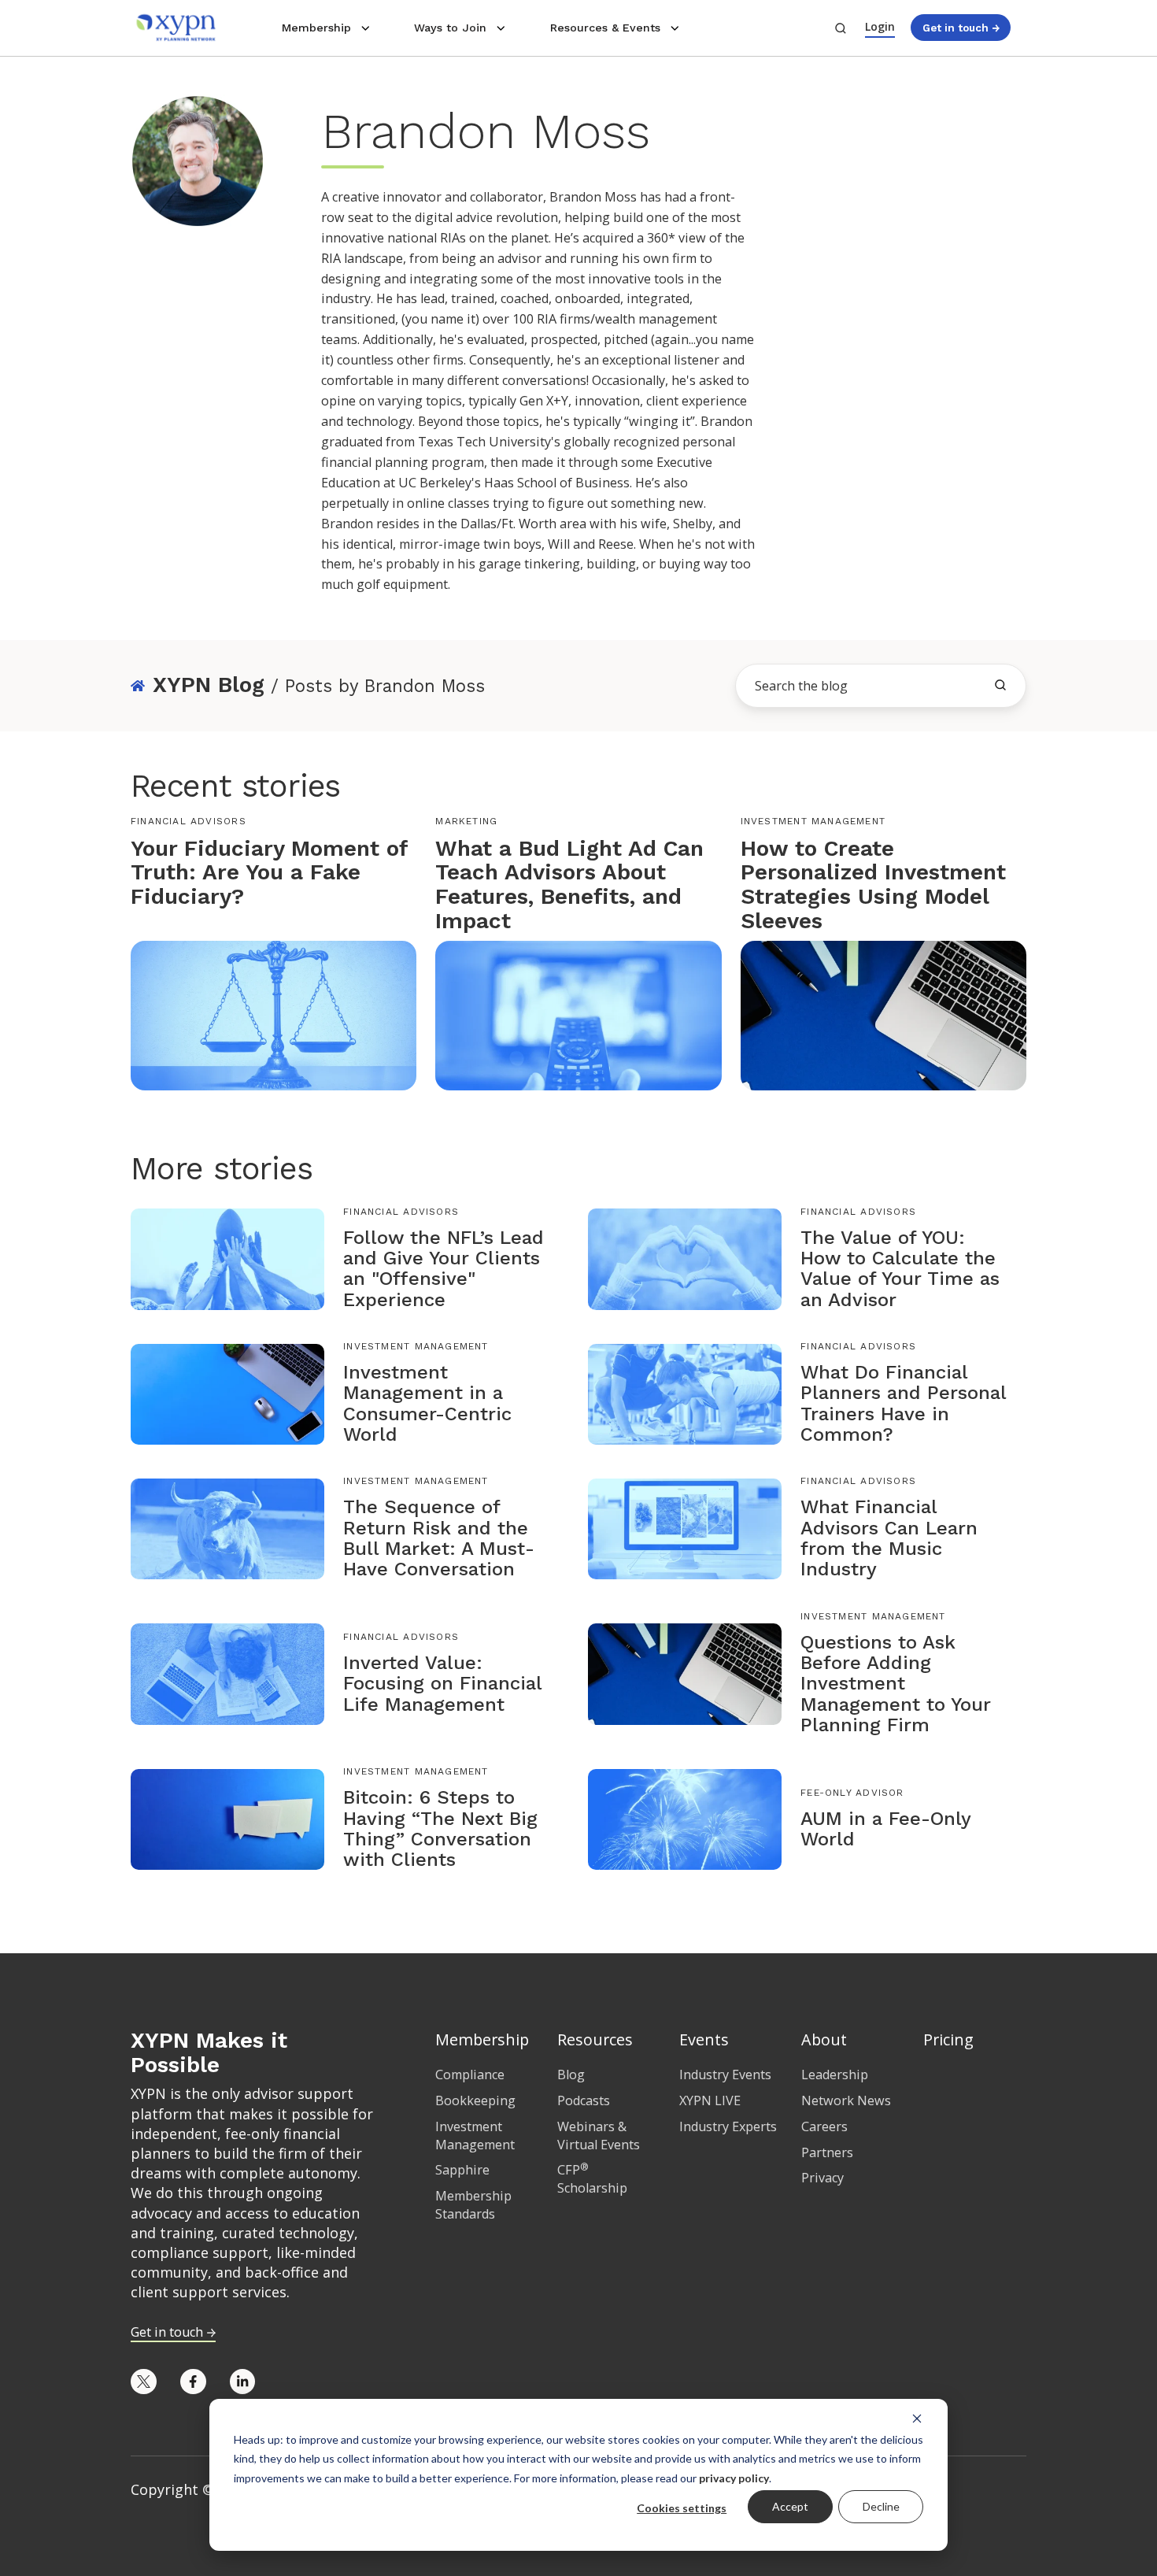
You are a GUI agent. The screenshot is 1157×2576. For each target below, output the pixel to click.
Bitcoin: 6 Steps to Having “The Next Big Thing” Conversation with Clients (440, 1828)
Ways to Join (450, 28)
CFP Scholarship (592, 2179)
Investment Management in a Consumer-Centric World (427, 1403)
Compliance (470, 2074)
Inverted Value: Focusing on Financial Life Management (442, 1684)
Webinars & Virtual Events (599, 2136)
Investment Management (813, 821)
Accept (790, 2506)
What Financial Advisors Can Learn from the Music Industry (889, 1538)
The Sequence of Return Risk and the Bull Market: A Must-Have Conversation (439, 1538)
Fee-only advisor (852, 1793)
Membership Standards (473, 2205)
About (824, 2039)
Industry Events (725, 2074)
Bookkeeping (475, 2100)
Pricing (948, 2039)
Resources (595, 2039)
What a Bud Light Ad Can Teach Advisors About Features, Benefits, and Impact (569, 885)
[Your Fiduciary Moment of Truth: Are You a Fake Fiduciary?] (274, 1014)
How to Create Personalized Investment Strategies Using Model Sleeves (873, 885)
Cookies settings (682, 2508)
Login (880, 26)
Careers (824, 2126)
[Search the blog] (1000, 685)
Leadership (835, 2074)
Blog (571, 2074)
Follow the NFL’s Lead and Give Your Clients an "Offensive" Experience (444, 1269)
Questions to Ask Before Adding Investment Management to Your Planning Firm (896, 1684)
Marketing (466, 821)
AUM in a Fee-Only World (885, 1829)
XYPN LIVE (710, 2100)
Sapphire (462, 2170)
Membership (316, 28)
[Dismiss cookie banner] (917, 2418)
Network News (846, 2100)
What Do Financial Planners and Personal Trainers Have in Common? (903, 1403)
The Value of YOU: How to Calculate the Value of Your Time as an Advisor (900, 1269)
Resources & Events (605, 28)
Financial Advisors (189, 821)
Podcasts (584, 2100)
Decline (881, 2506)
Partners (827, 2152)
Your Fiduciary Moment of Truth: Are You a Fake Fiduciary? (269, 873)
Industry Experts (728, 2126)
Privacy (822, 2178)
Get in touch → (961, 28)
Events (704, 2039)
